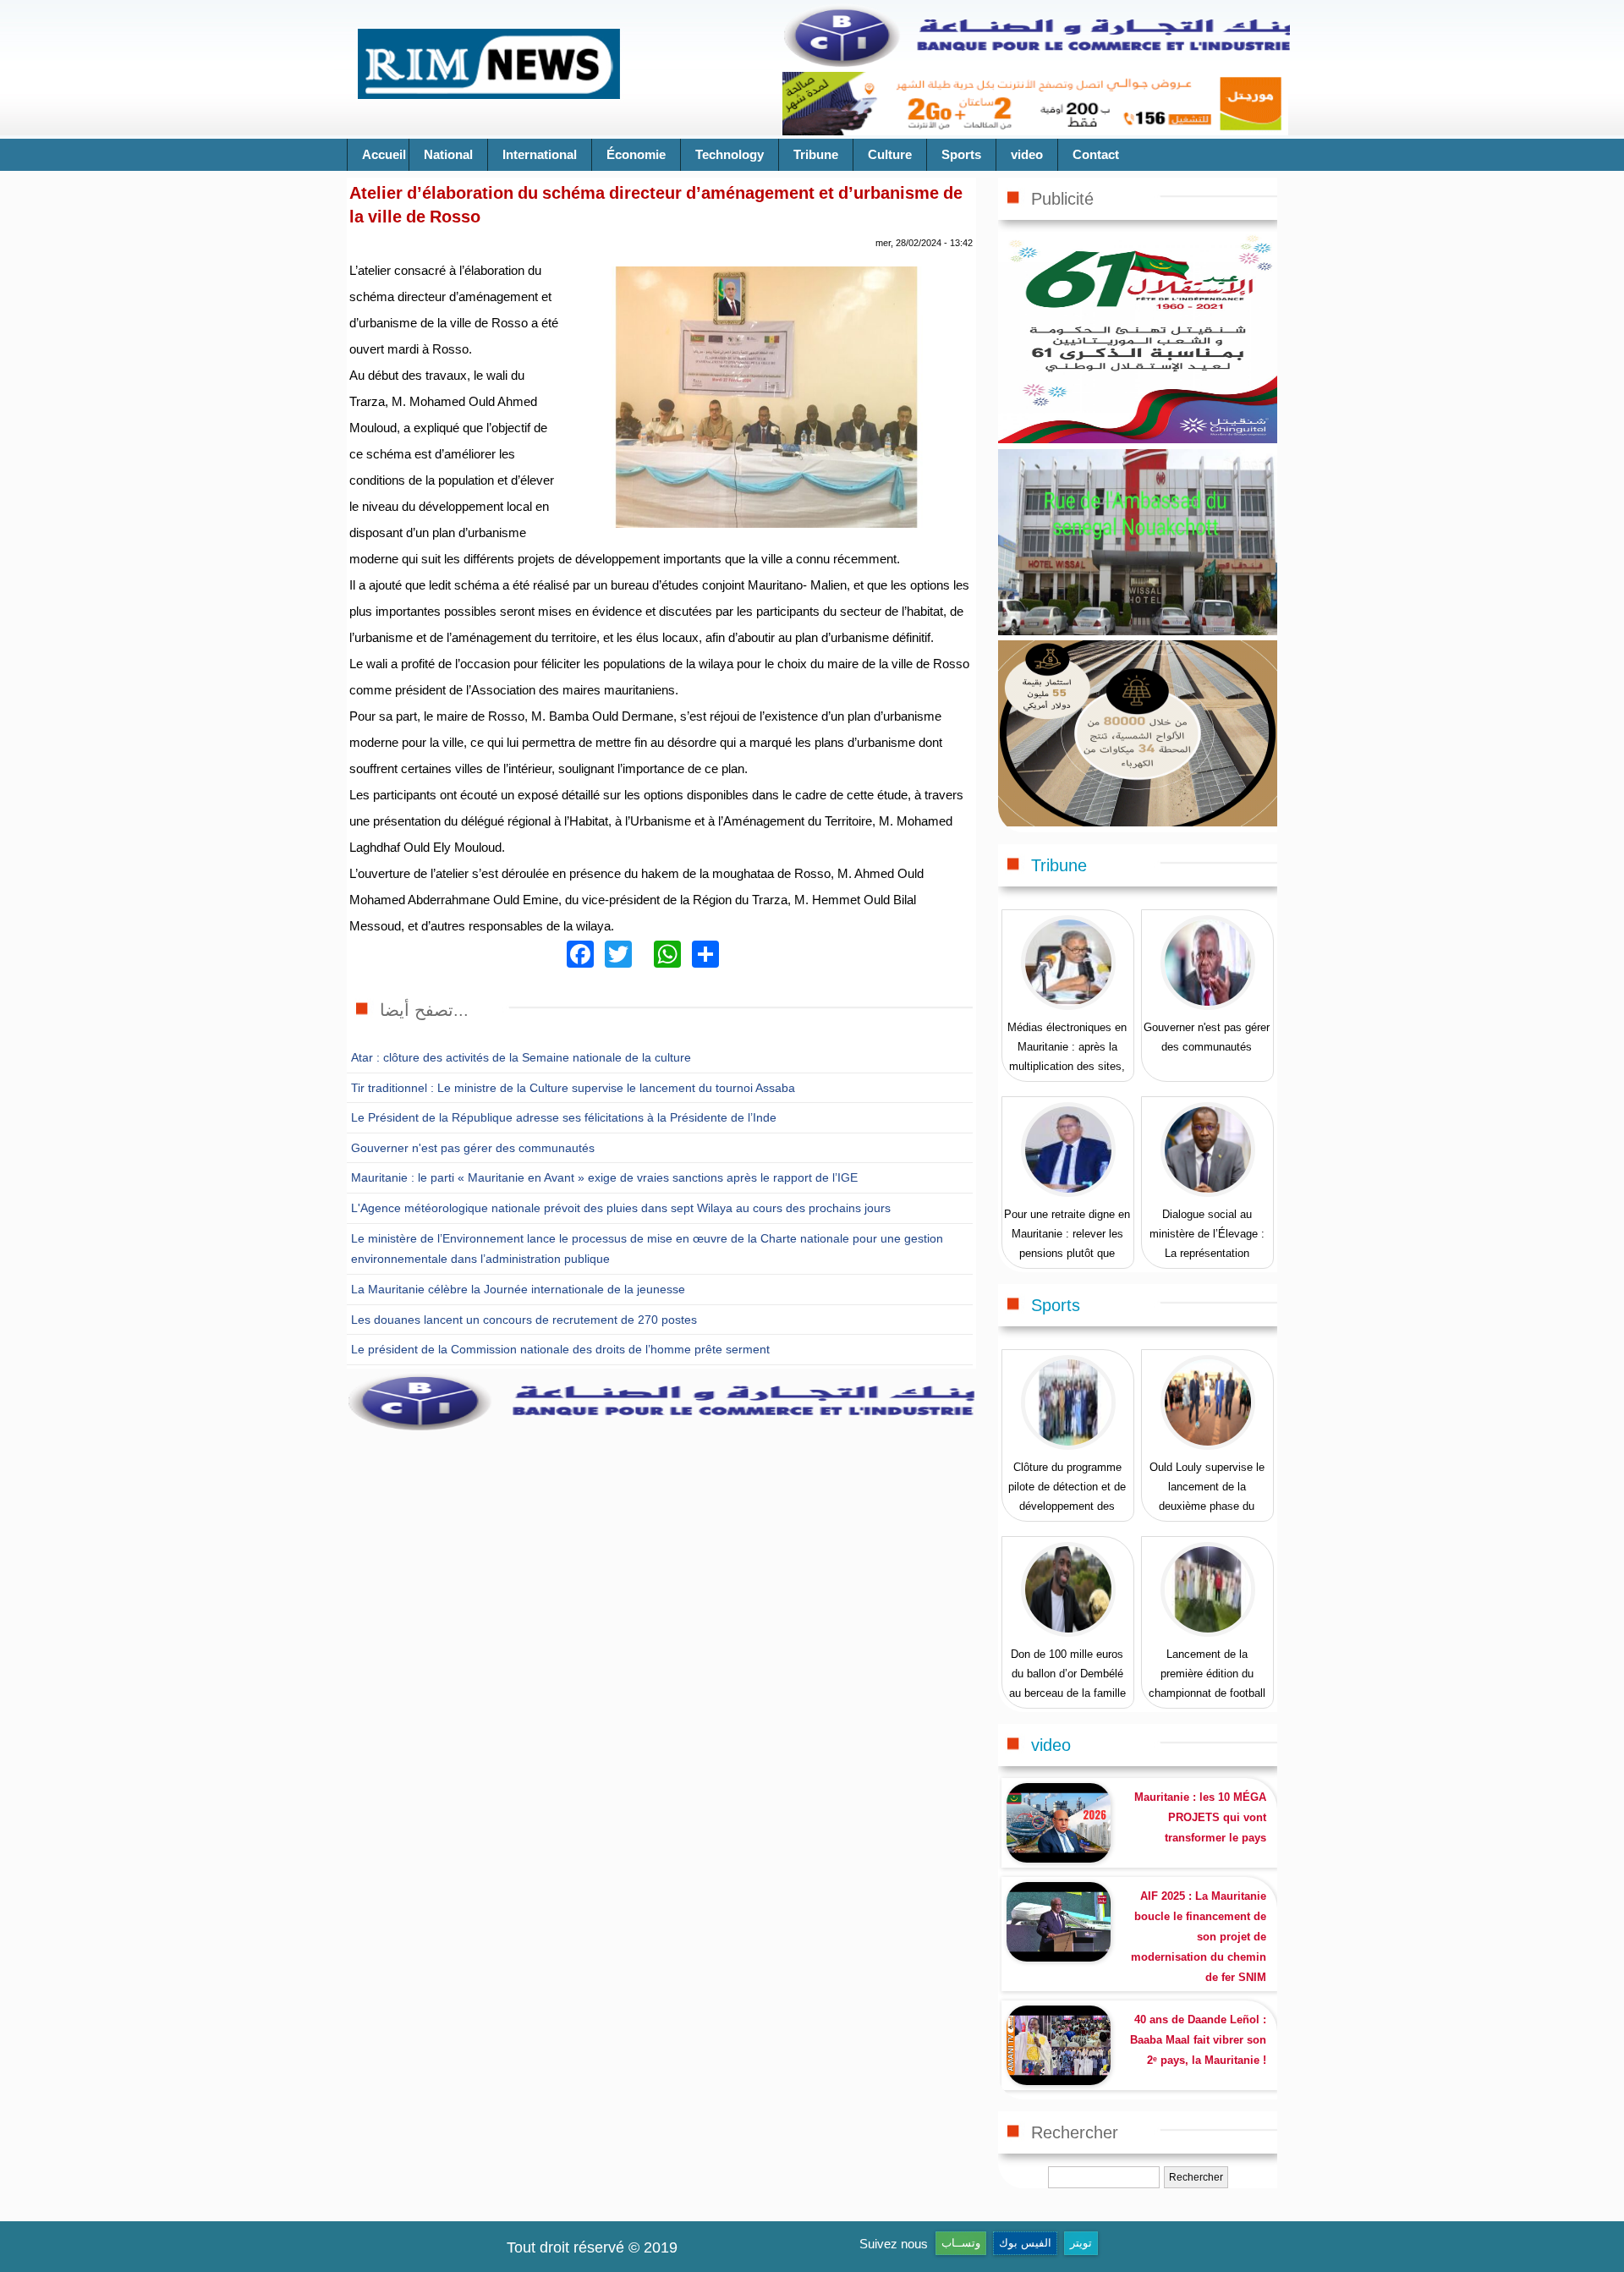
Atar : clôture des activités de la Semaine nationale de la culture (521, 1057)
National (448, 154)
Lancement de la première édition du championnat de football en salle (1207, 1683)
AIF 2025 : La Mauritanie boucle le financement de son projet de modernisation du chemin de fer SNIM (1199, 1937)
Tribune (816, 154)
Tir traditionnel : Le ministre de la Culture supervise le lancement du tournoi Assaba (573, 1088)
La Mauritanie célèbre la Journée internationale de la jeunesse (518, 1289)
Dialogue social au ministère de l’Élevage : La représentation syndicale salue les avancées (1207, 1253)
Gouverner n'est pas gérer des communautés (473, 1148)
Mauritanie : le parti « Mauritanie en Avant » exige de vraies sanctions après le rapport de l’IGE (604, 1177)
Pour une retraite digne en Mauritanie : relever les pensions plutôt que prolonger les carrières (1067, 1243)
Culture (890, 154)
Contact (1096, 154)
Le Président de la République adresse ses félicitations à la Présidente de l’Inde (564, 1117)
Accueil (384, 154)
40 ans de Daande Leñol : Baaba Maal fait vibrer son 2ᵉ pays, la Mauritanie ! (1198, 2040)
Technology (730, 154)
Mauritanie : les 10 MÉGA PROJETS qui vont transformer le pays (1200, 1817)
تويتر (1081, 2243)
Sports (961, 154)
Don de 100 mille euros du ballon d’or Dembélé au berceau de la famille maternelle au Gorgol (1067, 1683)
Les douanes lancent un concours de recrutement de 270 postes (524, 1320)
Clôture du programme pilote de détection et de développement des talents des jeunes (1067, 1496)
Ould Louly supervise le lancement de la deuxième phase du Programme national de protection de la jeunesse (1207, 1506)
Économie (636, 154)
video (1027, 154)
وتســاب (961, 2243)
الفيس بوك (1025, 2243)
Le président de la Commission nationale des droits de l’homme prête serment (560, 1349)
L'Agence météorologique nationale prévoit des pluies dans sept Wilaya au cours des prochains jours (621, 1208)
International (540, 154)
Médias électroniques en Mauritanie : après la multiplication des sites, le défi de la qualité (1067, 1056)
